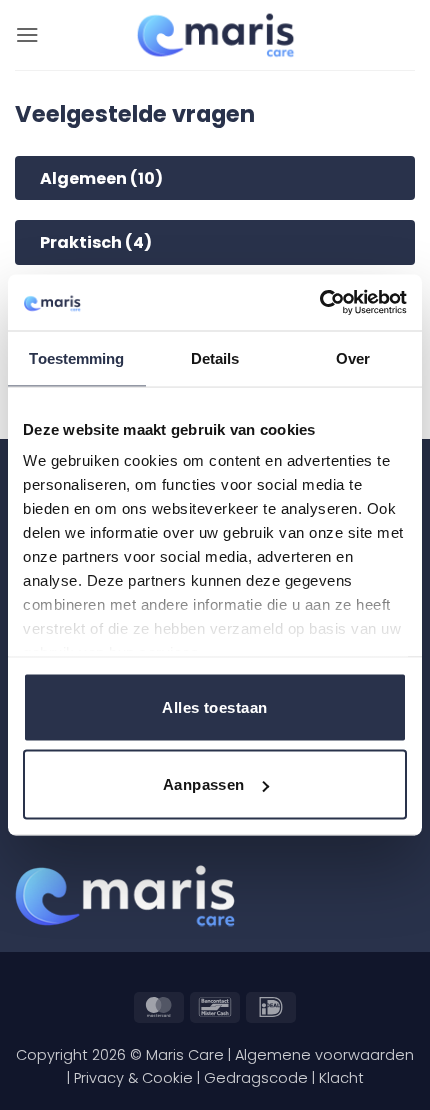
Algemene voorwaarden (324, 1055)
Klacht (341, 1078)
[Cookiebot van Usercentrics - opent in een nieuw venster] (319, 303)
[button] (27, 34)
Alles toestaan (214, 706)
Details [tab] (215, 357)
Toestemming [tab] (76, 357)
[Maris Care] (215, 35)
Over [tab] (353, 357)
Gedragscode (256, 1078)
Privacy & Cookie (133, 1078)
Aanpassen (204, 784)
